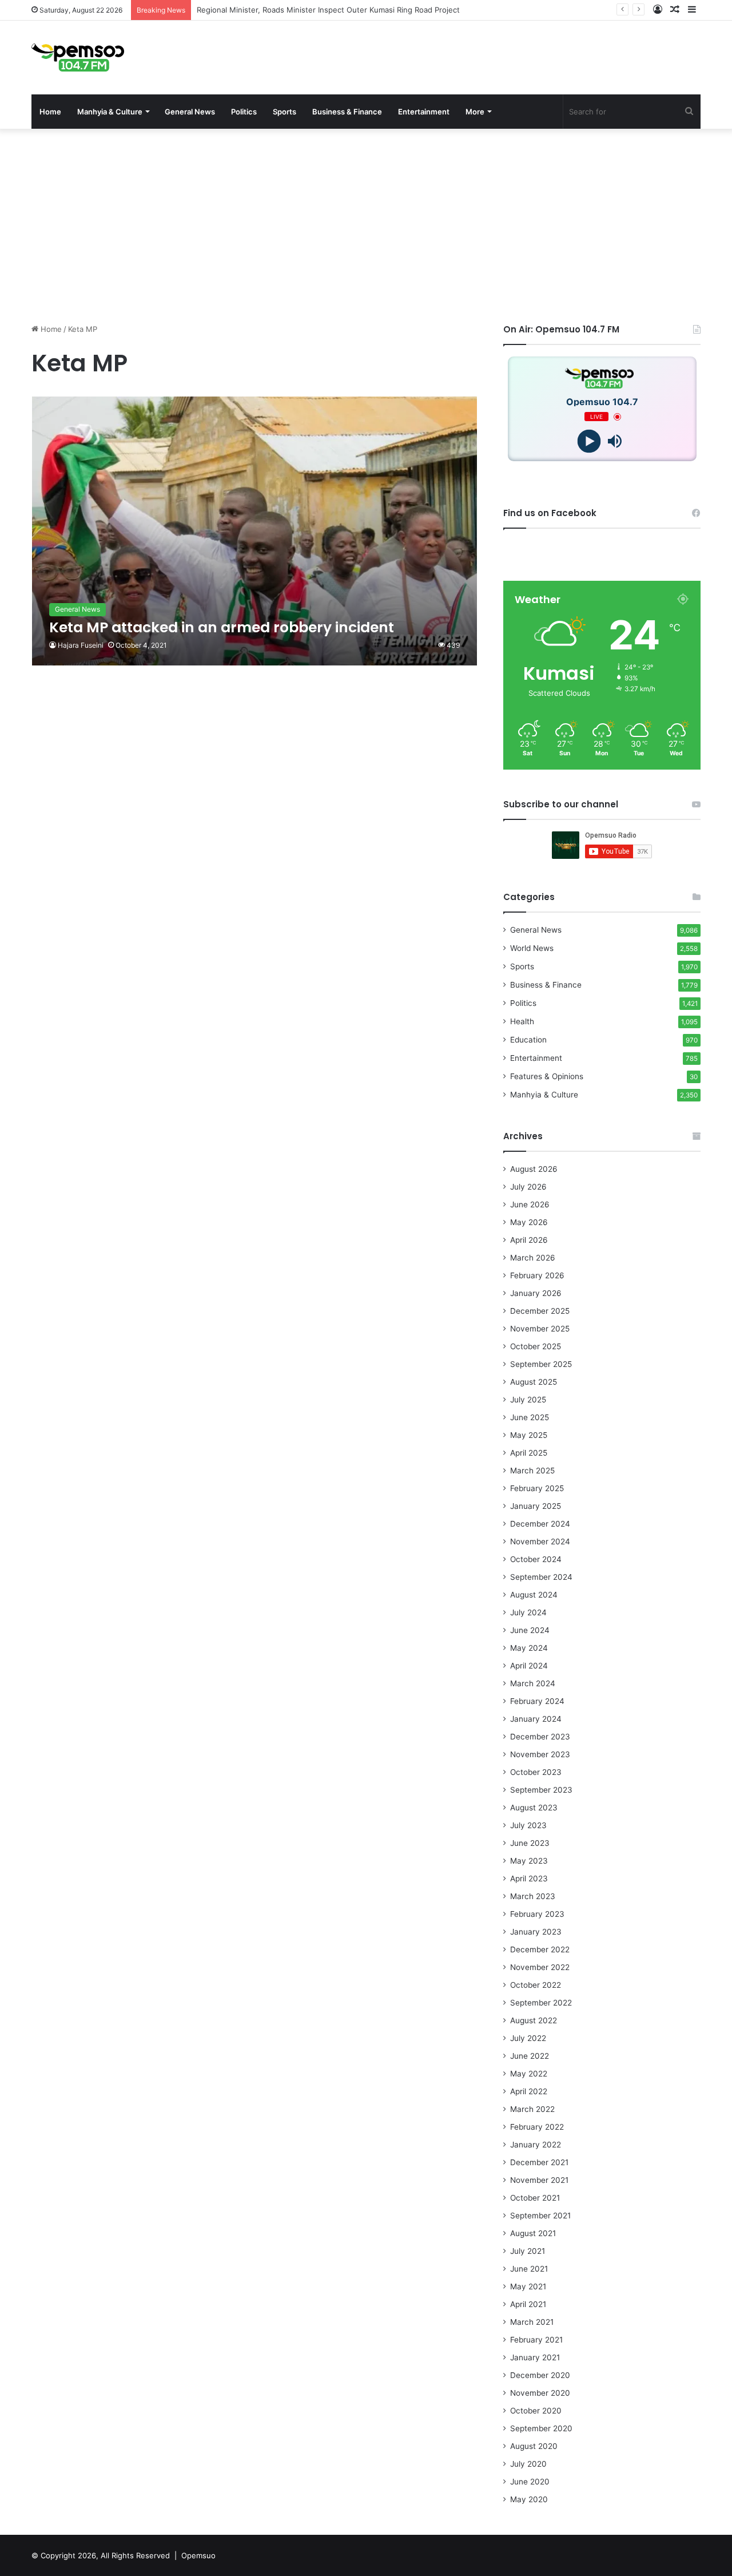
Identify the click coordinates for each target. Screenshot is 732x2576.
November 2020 (540, 2393)
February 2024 (537, 1701)
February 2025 (537, 1488)
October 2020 (536, 2411)
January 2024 (536, 1719)
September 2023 (541, 1790)
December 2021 (539, 2162)
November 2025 (540, 1329)
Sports (285, 112)
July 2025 (528, 1400)
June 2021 (529, 2269)
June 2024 (530, 1630)
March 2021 (532, 2322)
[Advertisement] (366, 226)
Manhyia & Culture (110, 112)
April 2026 (529, 1240)
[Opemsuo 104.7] (78, 58)
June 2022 (530, 2056)
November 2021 (539, 2180)
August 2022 (534, 2020)
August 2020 (534, 2446)
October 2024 (536, 1559)
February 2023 (537, 1914)
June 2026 (530, 1204)
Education (528, 1040)
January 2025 (536, 1506)
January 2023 (536, 1932)
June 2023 (530, 1843)
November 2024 (540, 1541)
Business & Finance (347, 112)
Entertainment (424, 112)
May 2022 (529, 2074)
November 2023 (540, 1754)
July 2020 (528, 2464)
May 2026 (529, 1222)
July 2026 (528, 1187)
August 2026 (534, 1169)
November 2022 (540, 1967)
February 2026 (537, 1275)
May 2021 (528, 2286)
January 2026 (536, 1293)
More (475, 112)
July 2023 (528, 1825)
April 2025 (529, 1453)
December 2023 (540, 1737)
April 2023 (529, 1879)
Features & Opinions (547, 1076)
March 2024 (533, 1683)
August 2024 (534, 1595)
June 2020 (530, 2482)
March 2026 (533, 1258)
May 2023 (529, 1861)
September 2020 (541, 2428)
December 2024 (540, 1524)
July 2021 (528, 2251)
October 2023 (536, 1772)
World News (532, 948)
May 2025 (529, 1435)
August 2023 (534, 1808)
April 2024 (529, 1666)
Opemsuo (198, 2555)
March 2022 (532, 2109)
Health (522, 1021)
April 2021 (528, 2304)
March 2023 (533, 1896)
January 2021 (535, 2357)
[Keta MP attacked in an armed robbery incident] (255, 531)
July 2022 (528, 2038)
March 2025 (532, 1471)
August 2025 (534, 1382)
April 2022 (529, 2091)
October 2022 (536, 1985)
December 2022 (540, 1949)
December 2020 (540, 2375)
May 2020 (529, 2499)
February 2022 (537, 2127)
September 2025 (541, 1364)
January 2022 (536, 2145)
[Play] (589, 441)
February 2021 (536, 2340)
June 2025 (530, 1417)
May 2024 (529, 1648)
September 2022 (541, 2003)
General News (190, 112)
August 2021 (533, 2233)
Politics (244, 112)
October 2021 (535, 2198)
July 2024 (528, 1612)
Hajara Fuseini (81, 645)
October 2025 (536, 1346)
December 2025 (540, 1311)
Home (50, 112)
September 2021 (540, 2216)
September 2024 (541, 1577)
